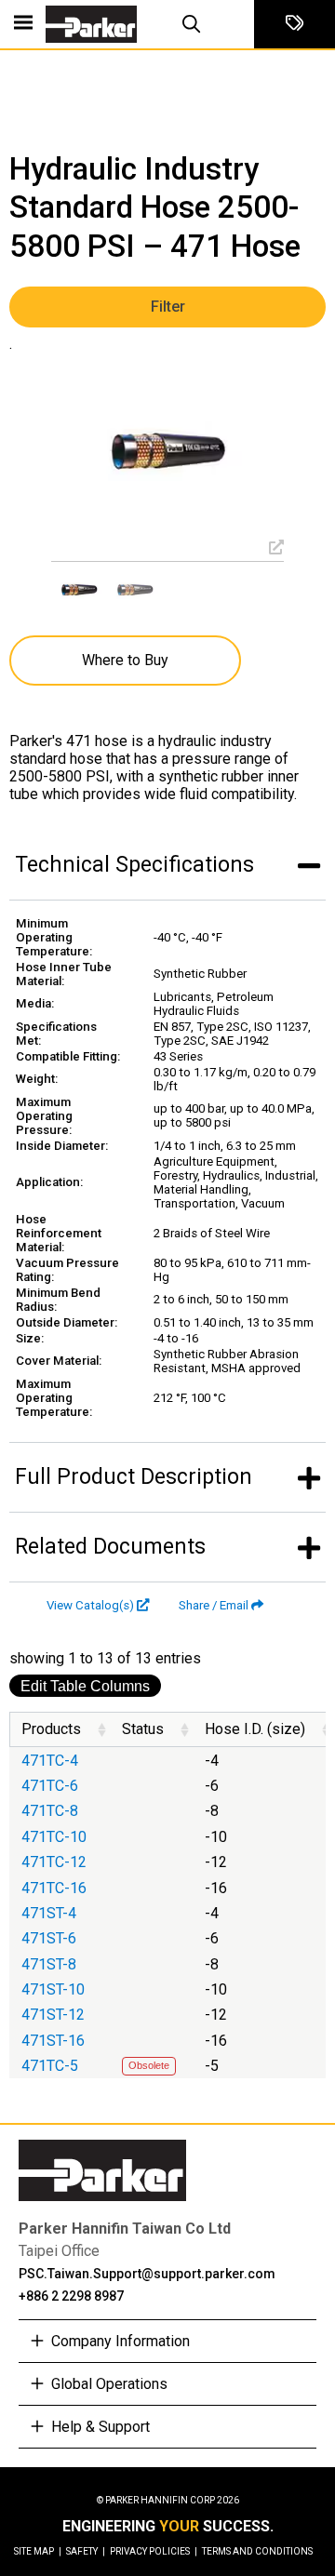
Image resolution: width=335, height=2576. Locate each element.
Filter (168, 307)
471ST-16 (53, 2041)
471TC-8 (50, 1811)
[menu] (23, 24)
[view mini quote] (295, 24)
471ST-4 (49, 1913)
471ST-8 (49, 1964)
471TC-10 (54, 1837)
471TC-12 (54, 1862)
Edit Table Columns (85, 1686)
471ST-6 (49, 1938)
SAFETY (86, 2551)
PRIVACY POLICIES (154, 2551)
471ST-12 (53, 2015)
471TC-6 (50, 1786)
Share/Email (214, 1605)
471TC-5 (50, 2066)
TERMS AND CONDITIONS (257, 2551)
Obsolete (149, 2065)
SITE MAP (38, 2551)
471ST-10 (53, 1989)
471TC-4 (50, 1761)
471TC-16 (54, 1888)
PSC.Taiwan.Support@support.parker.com (147, 2274)
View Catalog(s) (90, 1605)
